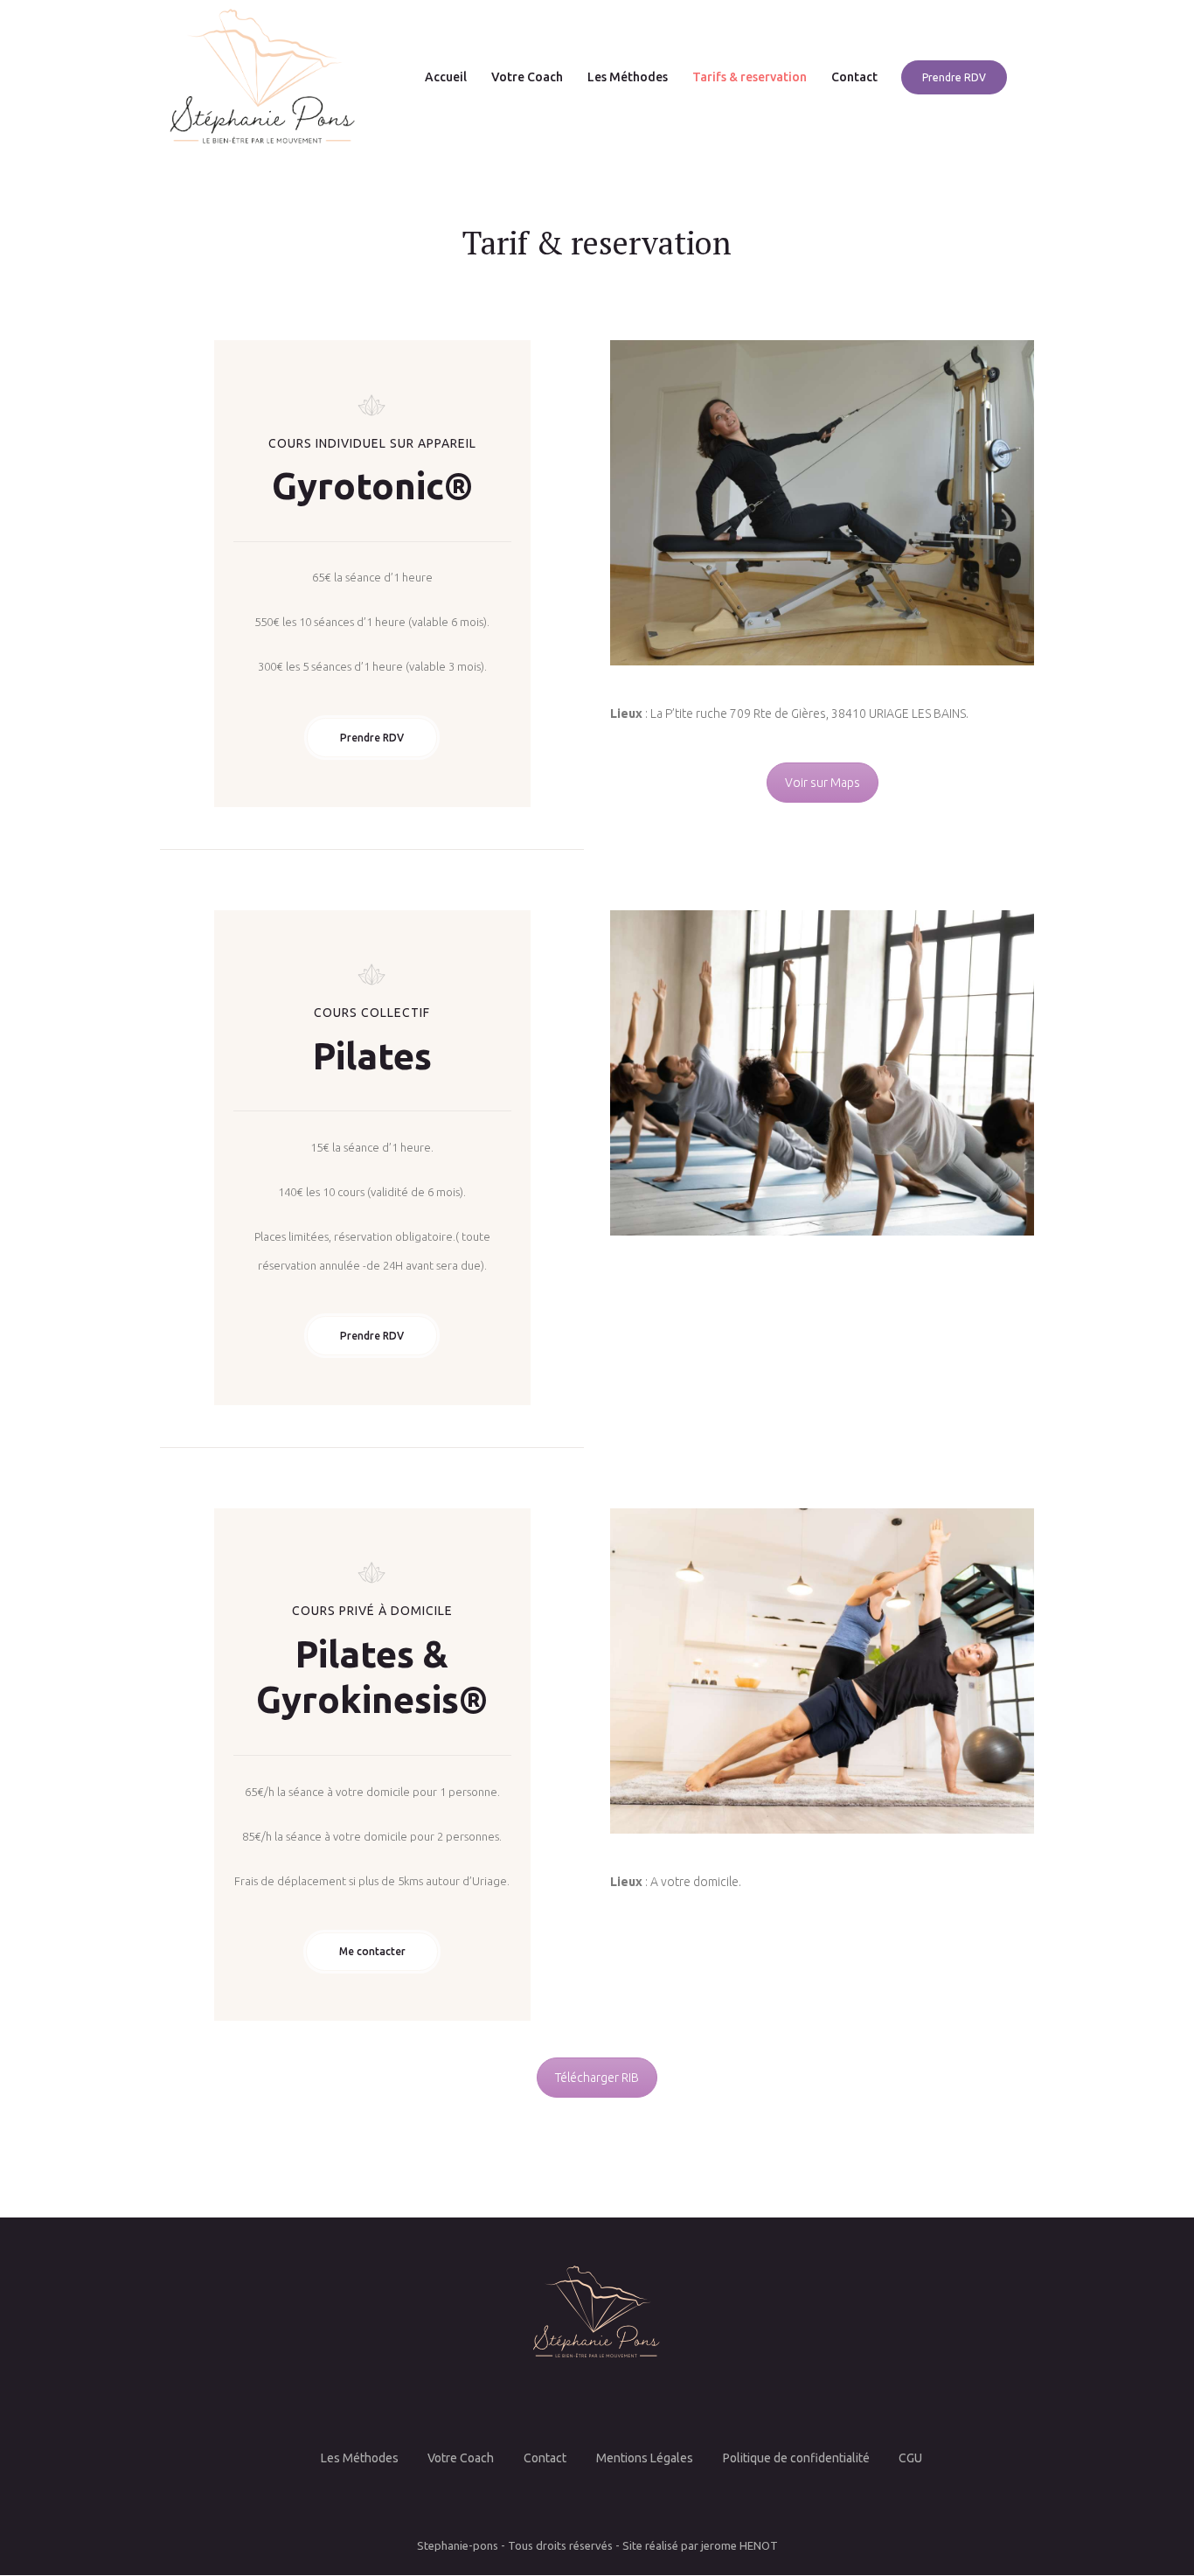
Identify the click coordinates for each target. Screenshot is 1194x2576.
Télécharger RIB (597, 2078)
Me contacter (372, 1951)
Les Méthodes (360, 2458)
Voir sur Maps (823, 783)
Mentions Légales (645, 2458)
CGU (910, 2458)
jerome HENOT (739, 2545)
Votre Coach (461, 2458)
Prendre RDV (372, 738)
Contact (545, 2458)
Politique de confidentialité (796, 2458)
